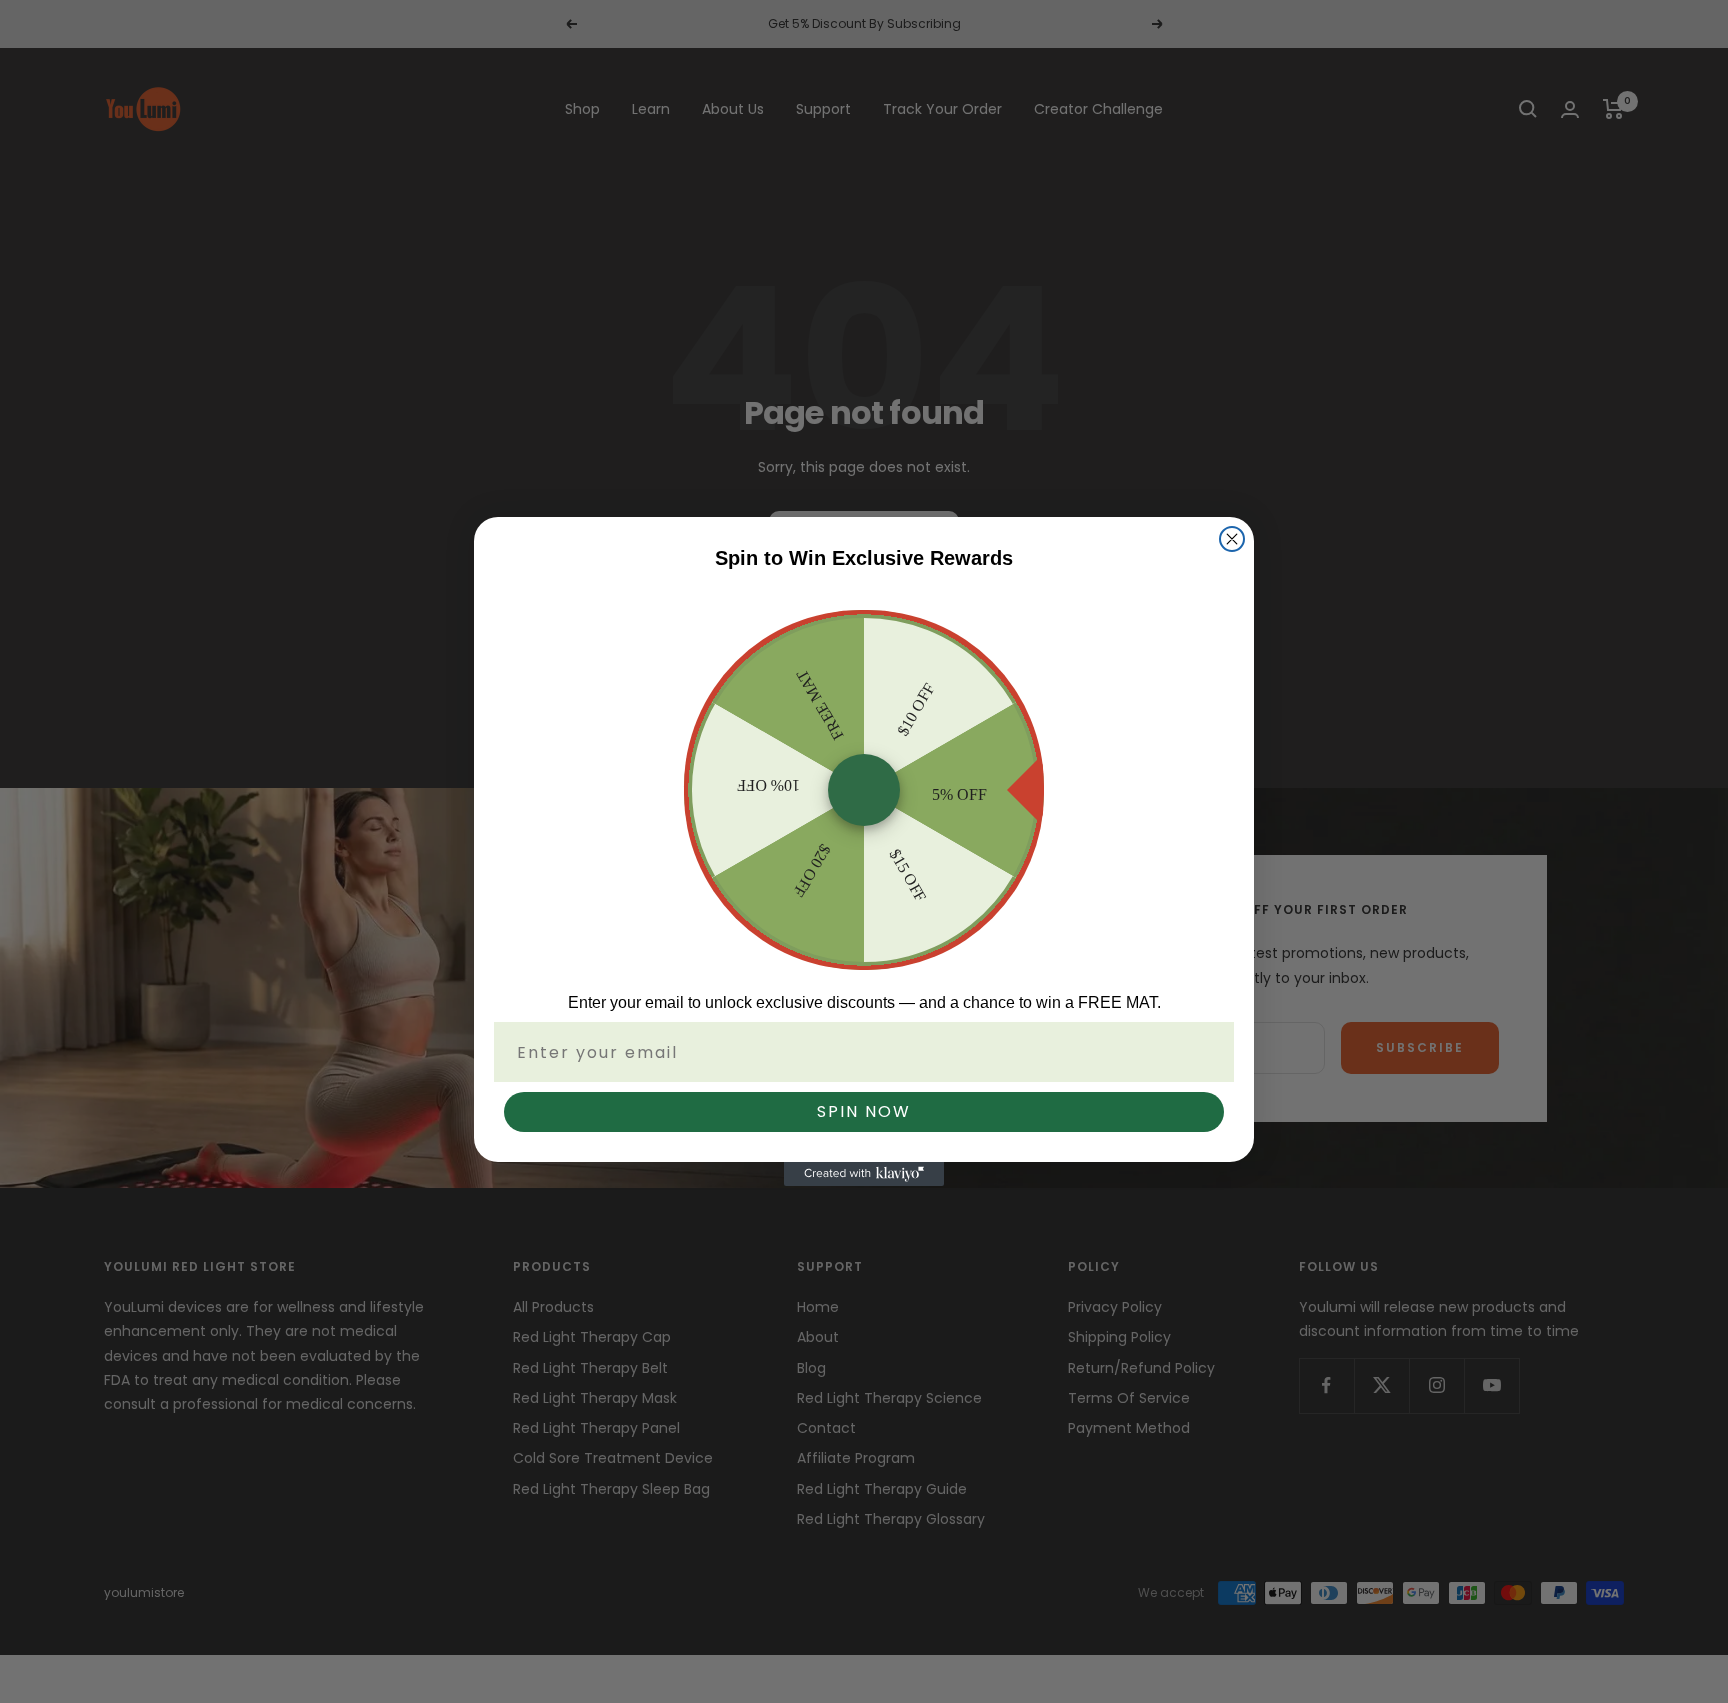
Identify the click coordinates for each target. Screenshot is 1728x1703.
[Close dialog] (1232, 539)
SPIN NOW (864, 1111)
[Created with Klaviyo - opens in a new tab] (864, 1174)
